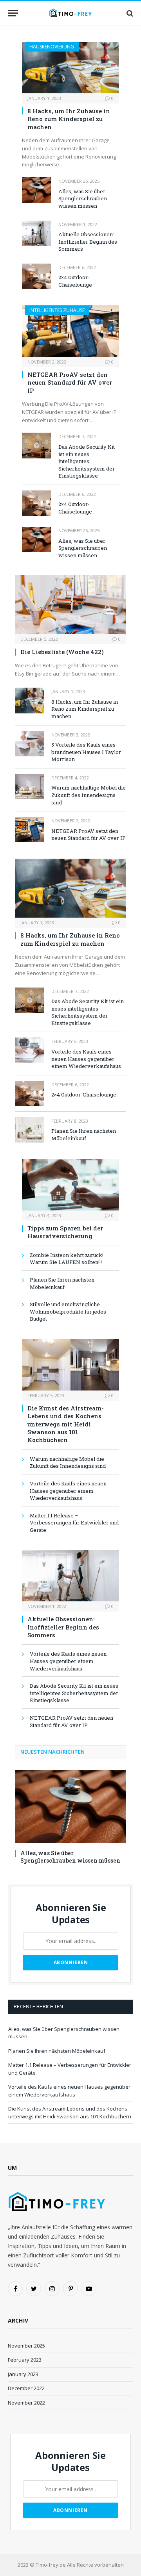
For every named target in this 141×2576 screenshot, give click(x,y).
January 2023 (23, 2374)
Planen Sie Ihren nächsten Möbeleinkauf (84, 1135)
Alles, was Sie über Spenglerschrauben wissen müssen (83, 199)
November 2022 (26, 2403)
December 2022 (26, 2388)
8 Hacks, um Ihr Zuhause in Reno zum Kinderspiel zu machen (69, 119)
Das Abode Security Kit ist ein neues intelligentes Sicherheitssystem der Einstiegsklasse (87, 461)
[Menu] (13, 13)
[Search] (129, 13)
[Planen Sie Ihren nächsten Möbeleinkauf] (30, 1130)
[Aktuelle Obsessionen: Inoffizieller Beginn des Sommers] (37, 233)
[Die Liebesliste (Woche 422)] (70, 605)
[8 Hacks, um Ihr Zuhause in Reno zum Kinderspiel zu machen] (70, 68)
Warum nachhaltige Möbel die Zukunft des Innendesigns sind (89, 795)
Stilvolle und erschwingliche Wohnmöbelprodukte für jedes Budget (68, 1311)
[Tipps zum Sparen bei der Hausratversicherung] (70, 1185)
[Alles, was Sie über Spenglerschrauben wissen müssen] (37, 190)
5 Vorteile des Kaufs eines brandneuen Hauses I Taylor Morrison (86, 752)
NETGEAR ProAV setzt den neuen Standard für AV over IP (70, 382)
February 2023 (25, 2360)
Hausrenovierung (52, 47)
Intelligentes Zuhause (57, 310)
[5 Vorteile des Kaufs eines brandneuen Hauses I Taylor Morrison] (30, 744)
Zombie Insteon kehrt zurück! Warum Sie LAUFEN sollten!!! (67, 1259)
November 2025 (26, 2346)
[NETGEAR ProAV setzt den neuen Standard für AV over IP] (70, 331)
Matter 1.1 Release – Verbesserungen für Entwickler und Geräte (74, 1523)
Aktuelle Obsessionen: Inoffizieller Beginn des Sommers (88, 242)
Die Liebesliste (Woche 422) (62, 652)
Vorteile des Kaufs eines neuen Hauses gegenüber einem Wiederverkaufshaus (86, 1059)
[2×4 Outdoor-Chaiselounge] (37, 276)
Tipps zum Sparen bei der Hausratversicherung (65, 1232)
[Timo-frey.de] (70, 13)
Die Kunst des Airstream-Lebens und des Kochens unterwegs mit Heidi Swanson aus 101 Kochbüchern (66, 1424)
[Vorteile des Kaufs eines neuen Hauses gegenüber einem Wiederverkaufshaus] (30, 1050)
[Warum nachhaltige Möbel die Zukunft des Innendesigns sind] (30, 787)
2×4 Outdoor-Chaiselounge (75, 281)
